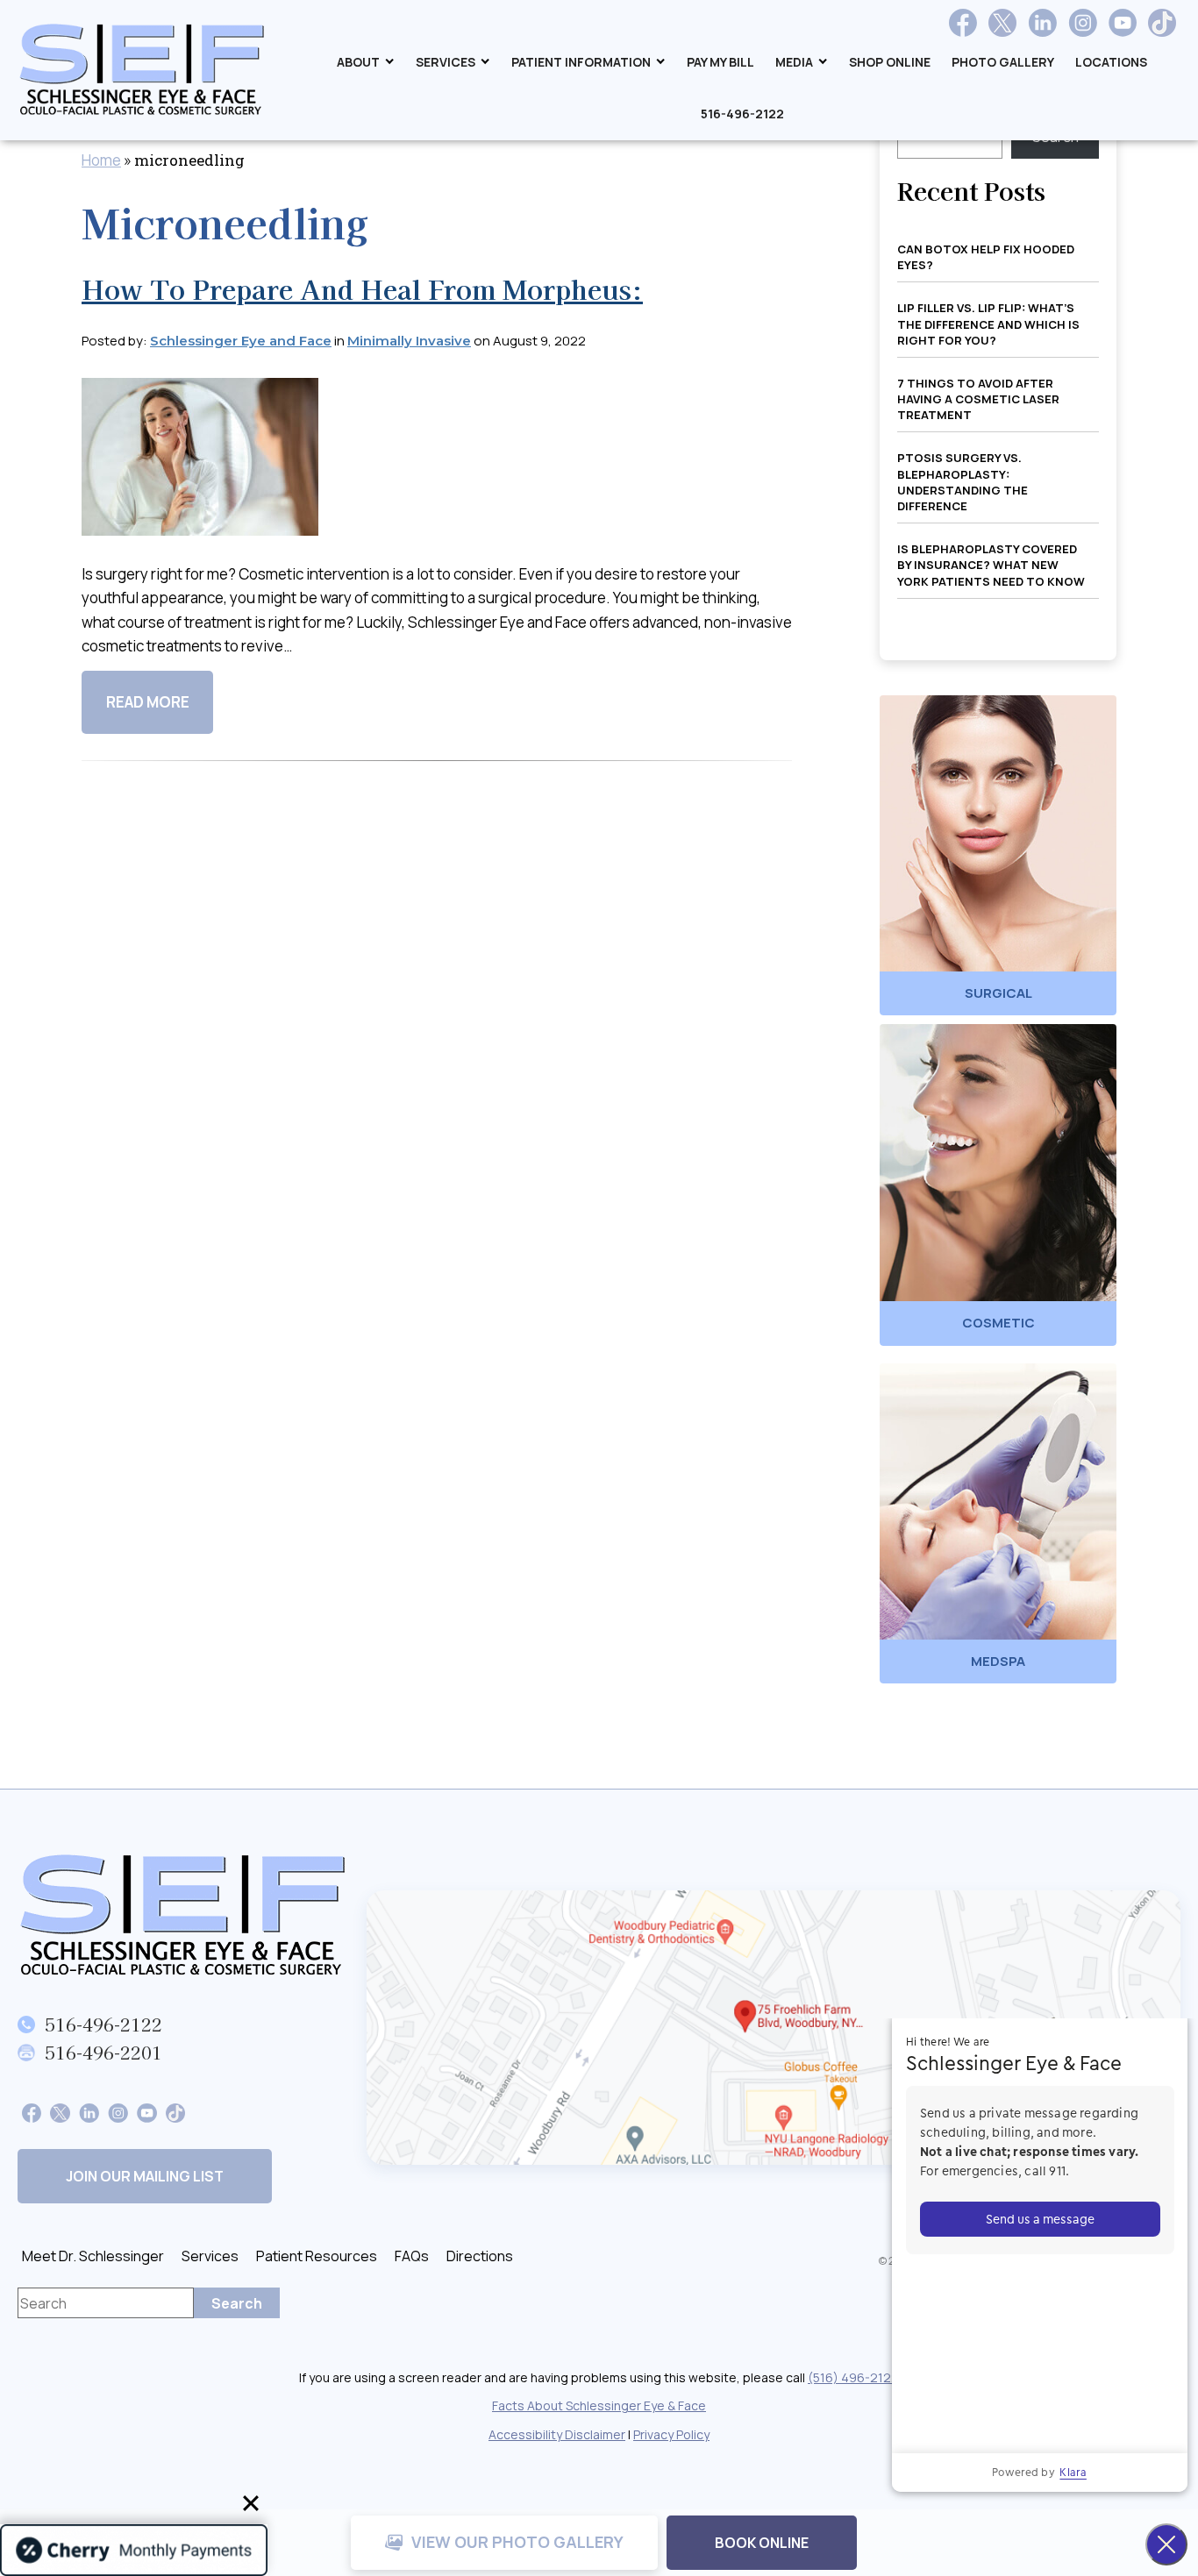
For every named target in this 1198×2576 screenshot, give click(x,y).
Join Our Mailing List (145, 2176)
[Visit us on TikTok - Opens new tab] (1162, 23)
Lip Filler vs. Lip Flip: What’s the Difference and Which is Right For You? (988, 324)
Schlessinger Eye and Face (241, 341)
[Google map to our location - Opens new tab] (774, 2028)
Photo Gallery (1003, 62)
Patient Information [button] (581, 62)
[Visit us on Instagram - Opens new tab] (1083, 23)
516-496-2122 (742, 114)
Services (446, 62)
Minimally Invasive (409, 341)
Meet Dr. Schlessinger (93, 2256)
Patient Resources (317, 2256)
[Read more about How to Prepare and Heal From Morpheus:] (200, 469)
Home (101, 160)
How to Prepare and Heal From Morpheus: (362, 288)
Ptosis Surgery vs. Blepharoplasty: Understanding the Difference (963, 482)
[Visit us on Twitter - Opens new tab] (1002, 23)
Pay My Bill (720, 62)
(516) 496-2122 (853, 2377)
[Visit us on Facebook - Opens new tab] (963, 23)
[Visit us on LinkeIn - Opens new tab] (89, 2111)
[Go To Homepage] (184, 1915)
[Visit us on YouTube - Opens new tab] (1123, 23)
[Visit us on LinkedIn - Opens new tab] (1042, 23)
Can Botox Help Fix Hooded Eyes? (986, 257)
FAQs (412, 2256)
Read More (148, 702)
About (358, 62)
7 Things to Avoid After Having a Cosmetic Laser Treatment (978, 399)
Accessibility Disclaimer (557, 2434)
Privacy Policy (671, 2434)
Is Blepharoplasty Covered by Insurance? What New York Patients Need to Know (991, 565)
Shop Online (890, 62)
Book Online (762, 2543)
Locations (1111, 62)
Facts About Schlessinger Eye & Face (599, 2405)
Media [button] (794, 62)
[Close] (251, 2503)
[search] (237, 2303)
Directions (480, 2256)
